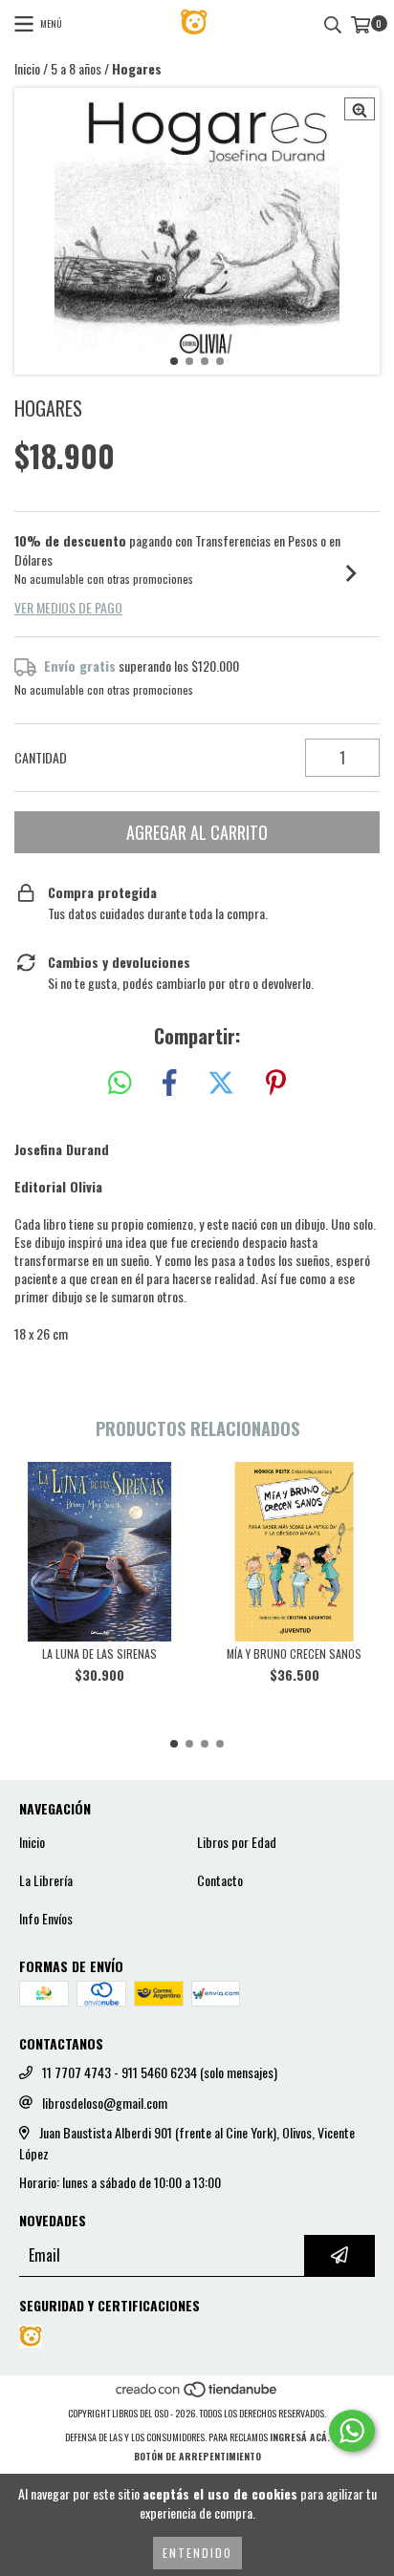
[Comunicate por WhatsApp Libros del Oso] (352, 2431)
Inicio (27, 68)
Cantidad (41, 758)
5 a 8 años (76, 69)
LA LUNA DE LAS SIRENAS (99, 1653)
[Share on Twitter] (221, 1083)
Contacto (220, 1880)
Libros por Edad (237, 1842)
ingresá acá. (300, 2437)
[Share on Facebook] (169, 1083)
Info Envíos (46, 1919)
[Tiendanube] (197, 2394)
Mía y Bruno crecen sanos (294, 1653)
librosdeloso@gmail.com (105, 2103)
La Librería (46, 1880)
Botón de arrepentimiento (197, 2456)
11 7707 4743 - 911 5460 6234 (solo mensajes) (160, 2072)
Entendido (197, 2553)
